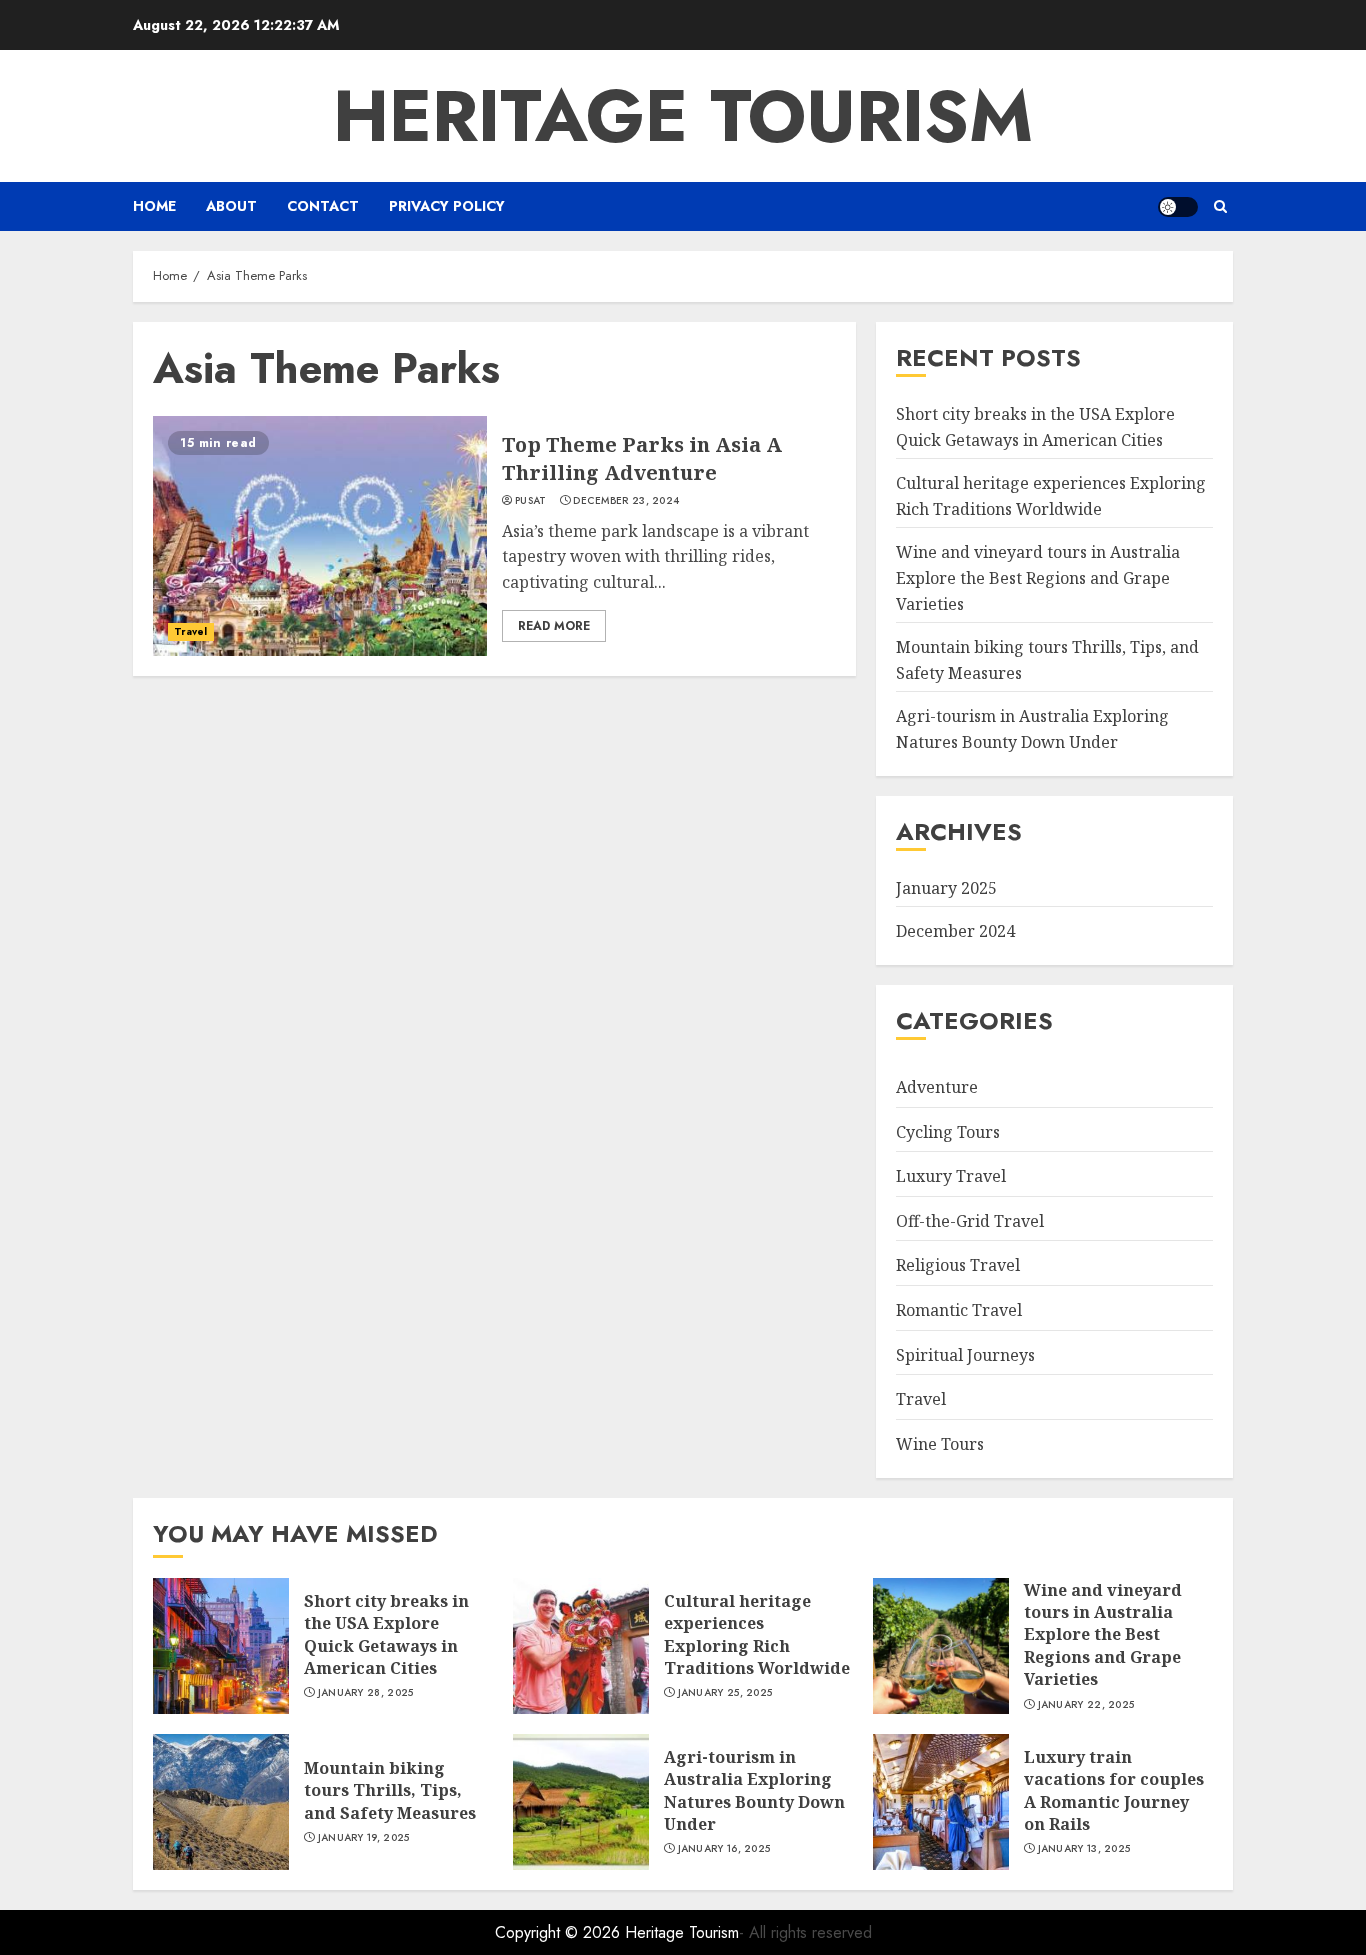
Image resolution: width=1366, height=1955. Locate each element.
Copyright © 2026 (560, 1932)
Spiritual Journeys (965, 1355)
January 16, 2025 (724, 1849)
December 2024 (955, 931)
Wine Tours (940, 1444)
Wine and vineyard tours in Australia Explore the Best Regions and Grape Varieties (1038, 577)
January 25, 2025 (725, 1693)
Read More (554, 626)
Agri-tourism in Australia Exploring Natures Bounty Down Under (754, 1790)
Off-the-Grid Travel (970, 1221)
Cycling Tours (948, 1132)
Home (154, 206)
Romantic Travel (959, 1310)
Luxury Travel (951, 1176)
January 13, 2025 (1084, 1849)
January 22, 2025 (1086, 1705)
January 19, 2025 (364, 1838)
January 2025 (946, 888)
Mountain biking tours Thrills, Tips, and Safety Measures (390, 1790)
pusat (531, 501)
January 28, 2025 (366, 1693)
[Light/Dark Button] (1178, 207)
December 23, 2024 (626, 501)
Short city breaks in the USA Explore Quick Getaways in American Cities (386, 1634)
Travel (191, 631)
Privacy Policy (447, 206)
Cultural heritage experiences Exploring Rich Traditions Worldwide (757, 1634)
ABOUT (231, 206)
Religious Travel (958, 1265)
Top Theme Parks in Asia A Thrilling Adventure (642, 458)
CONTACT (323, 206)
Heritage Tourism (683, 116)
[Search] (1220, 206)
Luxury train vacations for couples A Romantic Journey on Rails (1114, 1790)
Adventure (937, 1087)
